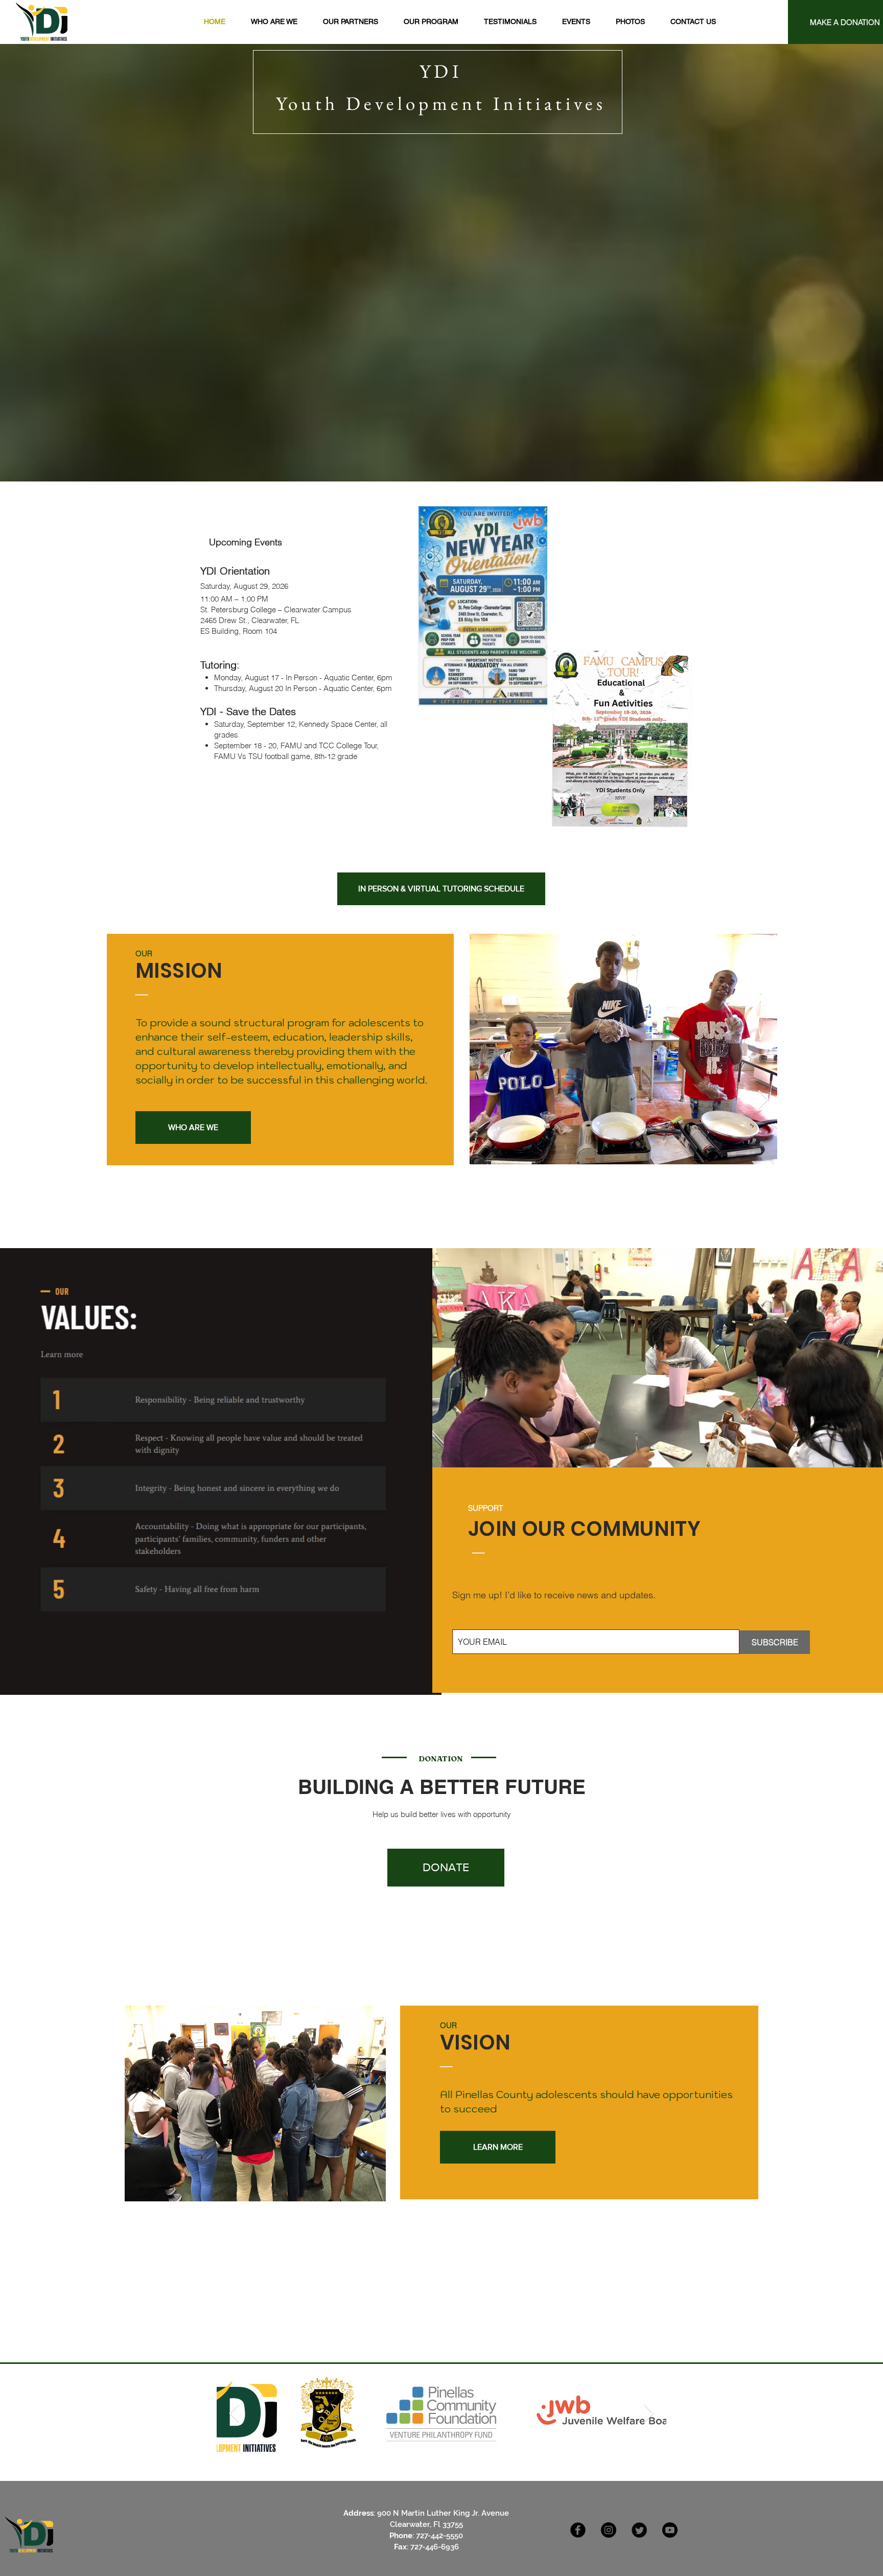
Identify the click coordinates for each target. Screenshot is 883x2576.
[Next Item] (763, 1100)
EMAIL (470, 1621)
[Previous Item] (234, 2414)
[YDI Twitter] (639, 2530)
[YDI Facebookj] (578, 2530)
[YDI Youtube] (670, 2530)
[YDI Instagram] (609, 2530)
